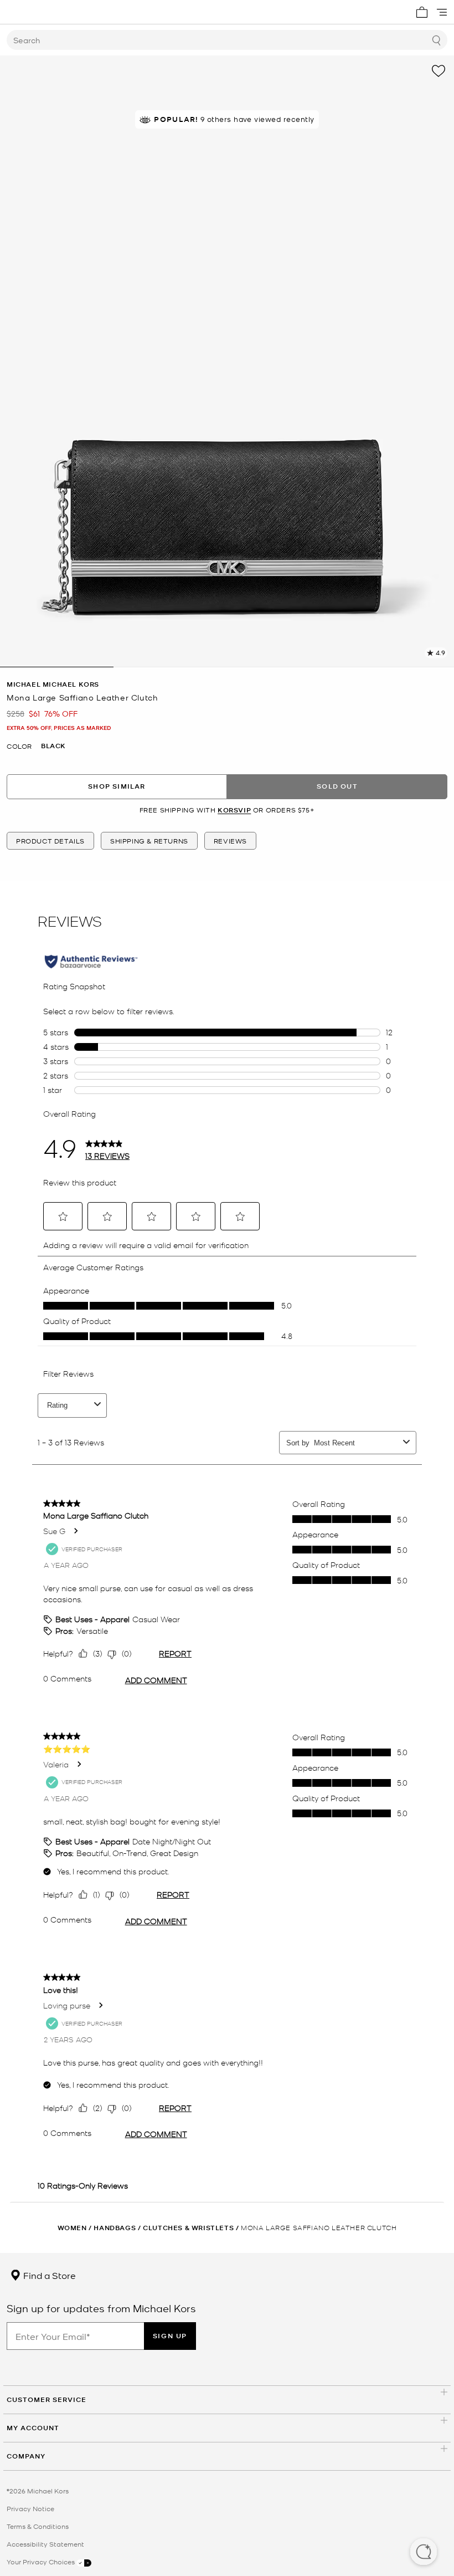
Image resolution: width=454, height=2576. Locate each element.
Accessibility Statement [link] (45, 2544)
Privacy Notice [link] (30, 2508)
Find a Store (48, 2275)
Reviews (230, 841)
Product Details (50, 841)
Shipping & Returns (149, 841)
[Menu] (442, 12)
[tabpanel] (227, 361)
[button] (424, 2553)
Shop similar (117, 786)
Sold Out (337, 786)
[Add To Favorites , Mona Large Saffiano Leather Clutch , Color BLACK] (438, 71)
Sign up (170, 2336)
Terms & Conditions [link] (38, 2526)
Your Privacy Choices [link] (42, 2562)
